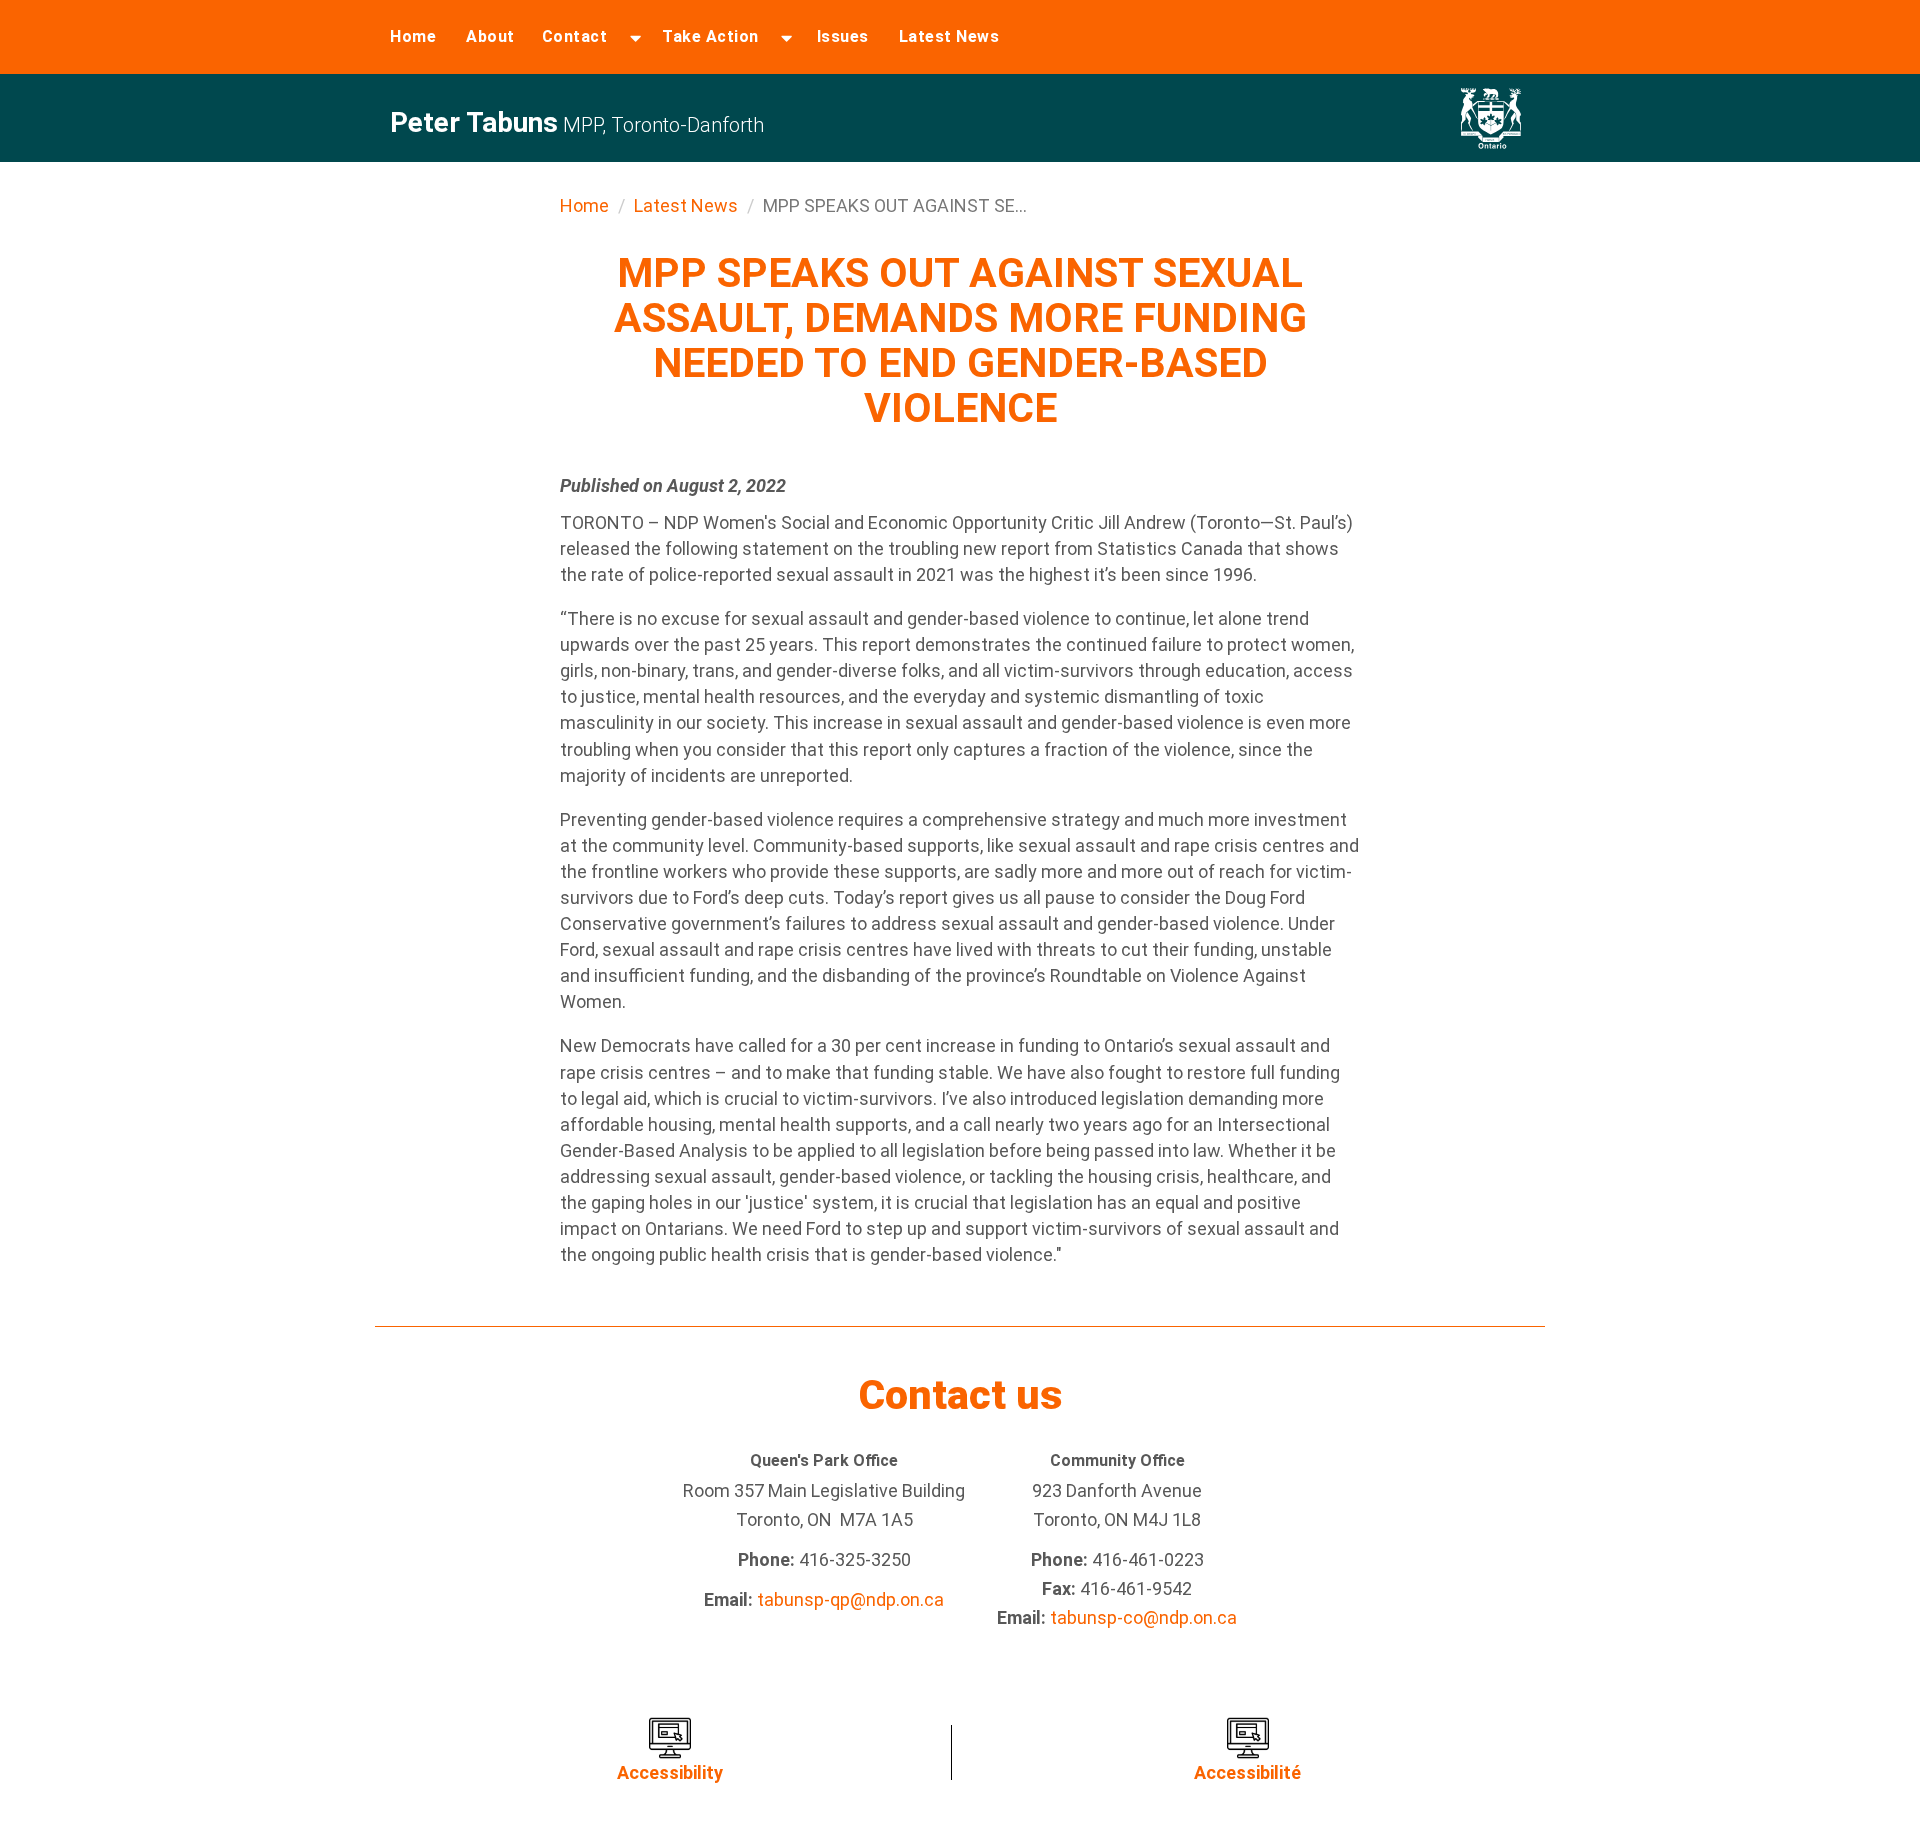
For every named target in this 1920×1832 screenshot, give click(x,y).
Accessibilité (1247, 1772)
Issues (843, 36)
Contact (575, 36)
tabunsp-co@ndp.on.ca (1143, 1617)
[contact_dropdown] (635, 37)
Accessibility (670, 1772)
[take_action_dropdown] (786, 37)
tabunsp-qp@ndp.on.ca (850, 1599)
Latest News (949, 36)
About (490, 36)
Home (413, 36)
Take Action (710, 36)
